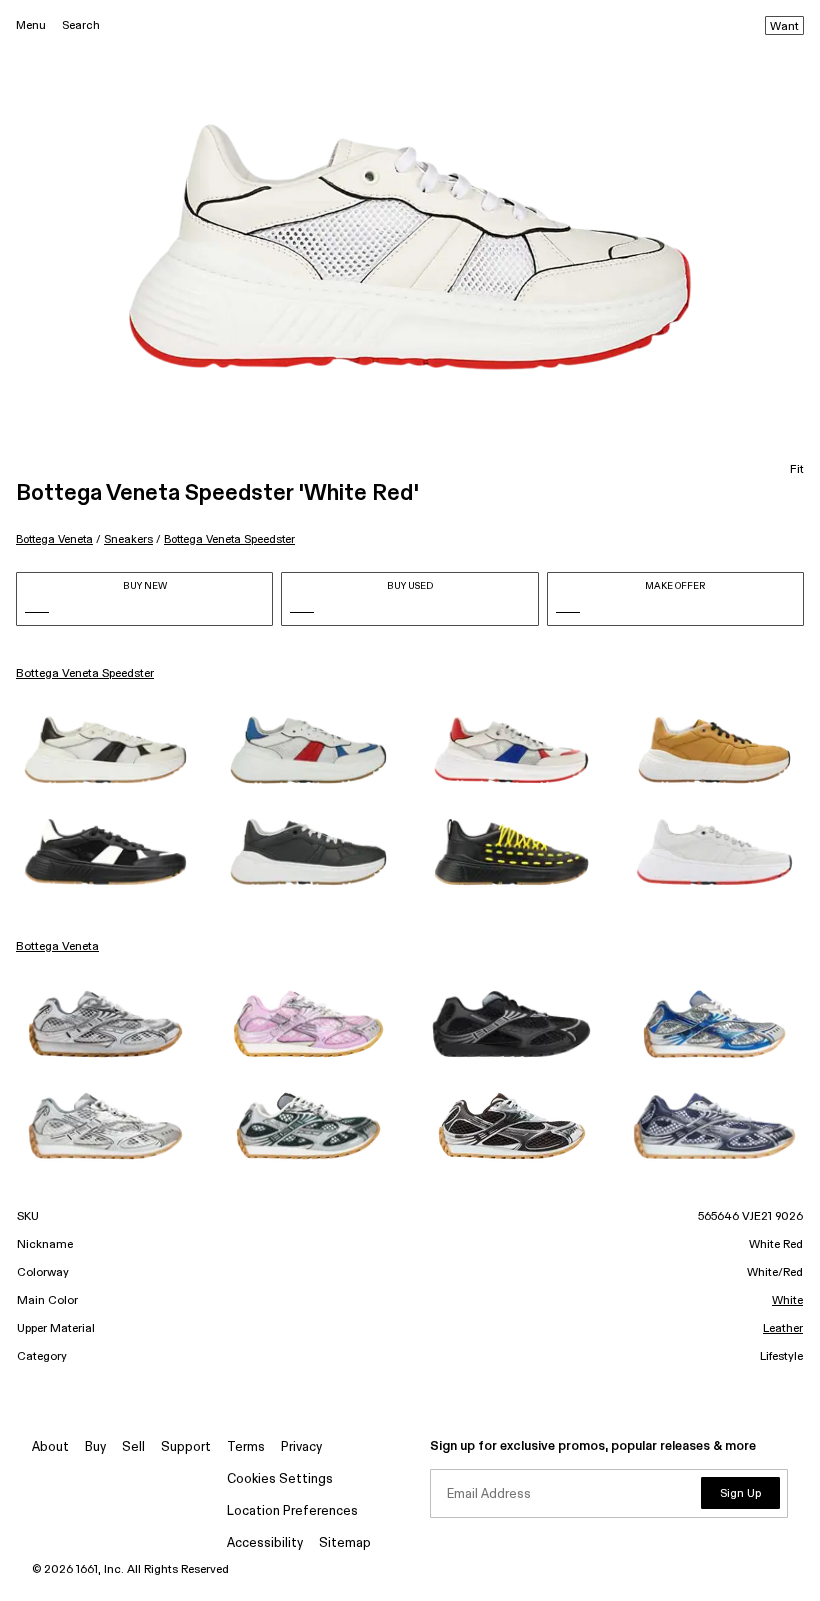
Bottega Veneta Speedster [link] (85, 674)
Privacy (301, 1447)
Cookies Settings (280, 1479)
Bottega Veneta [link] (57, 947)
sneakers (128, 539)
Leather (783, 1329)
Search (81, 25)
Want (784, 27)
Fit (797, 470)
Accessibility (265, 1543)
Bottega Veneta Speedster (229, 539)
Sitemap (345, 1543)
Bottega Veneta (54, 539)
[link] (105, 750)
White (787, 1301)
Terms (246, 1447)
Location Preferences (292, 1511)
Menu (31, 25)
